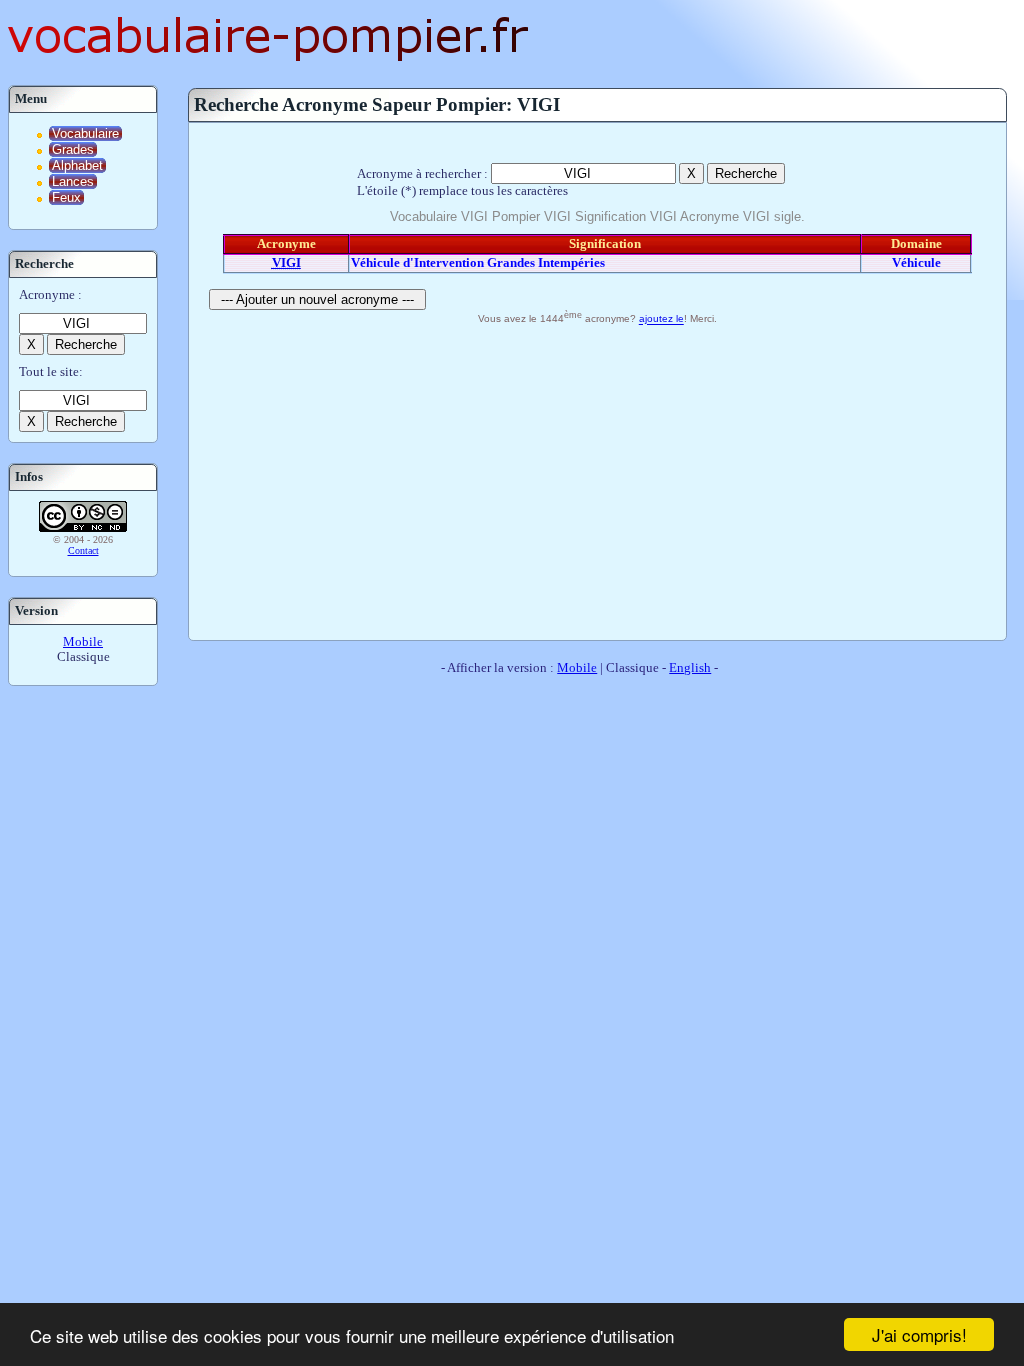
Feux (66, 197)
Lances (73, 181)
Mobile (83, 642)
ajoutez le (661, 319)
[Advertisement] (597, 480)
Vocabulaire (85, 133)
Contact (83, 550)
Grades (73, 149)
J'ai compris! (919, 1334)
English (690, 668)
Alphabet (77, 165)
